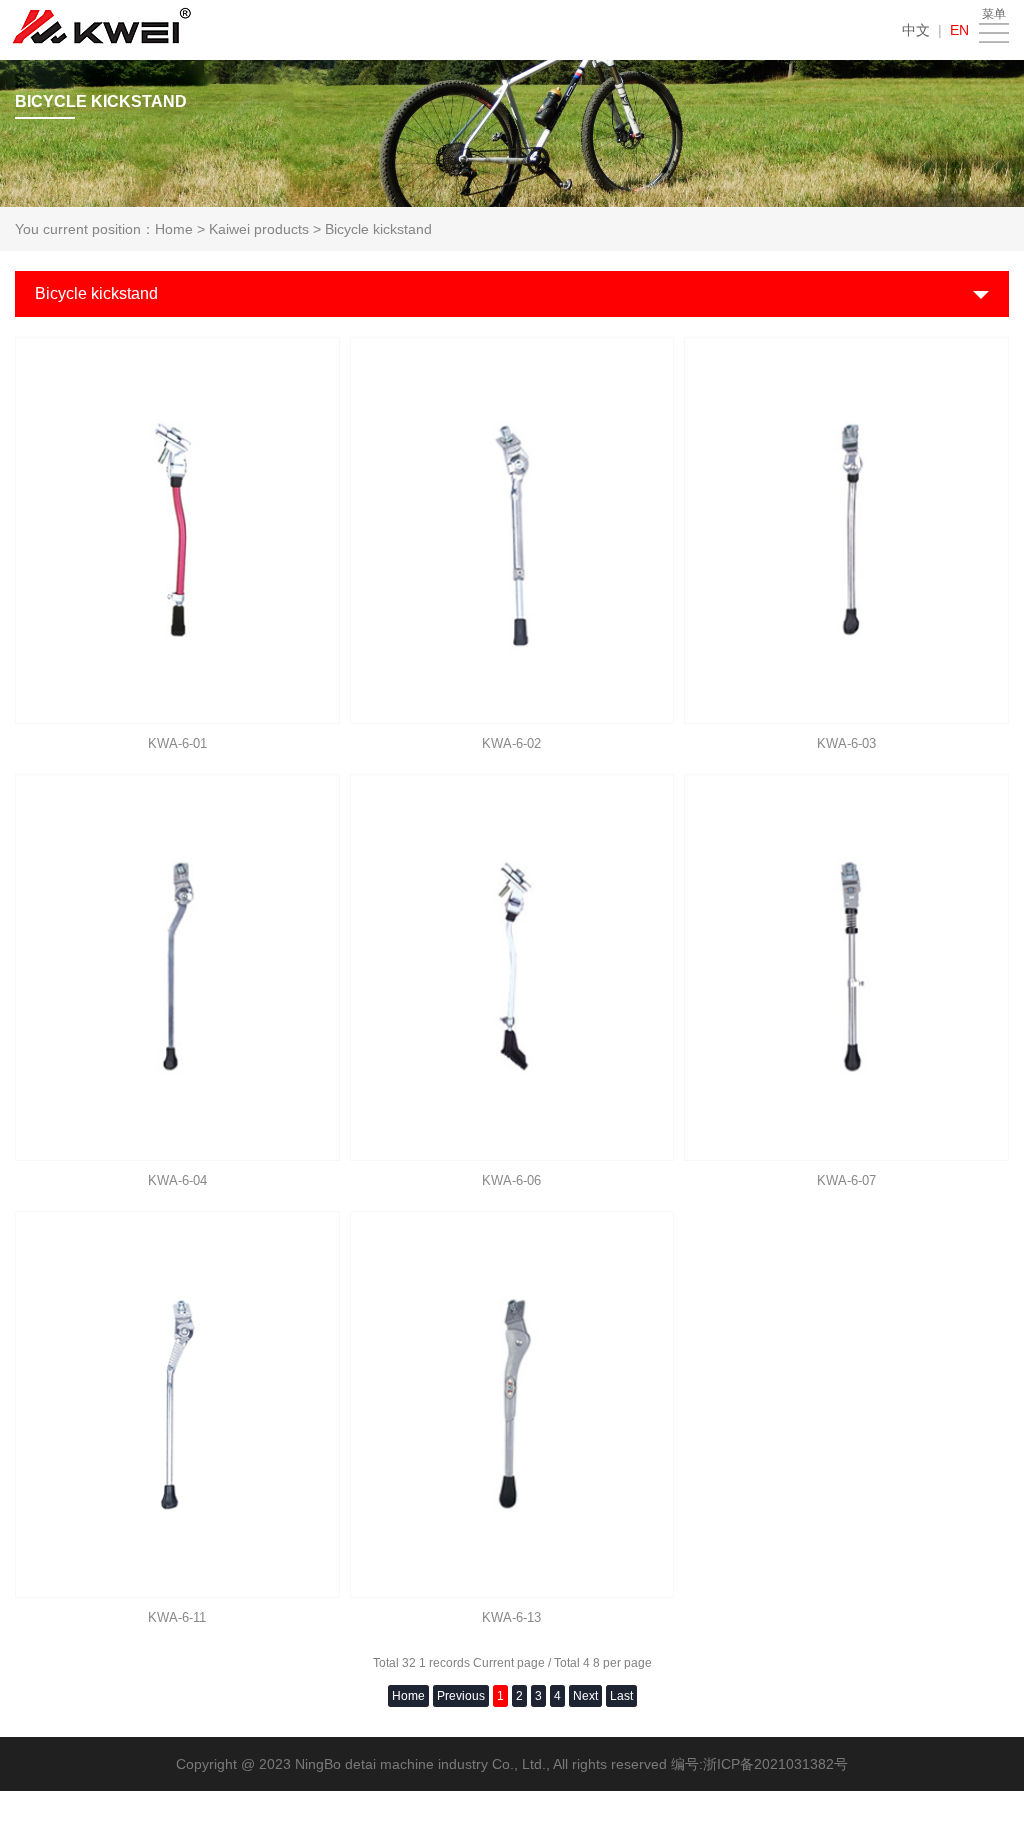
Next (585, 1696)
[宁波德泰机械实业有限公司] (102, 30)
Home (174, 229)
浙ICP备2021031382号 (775, 1764)
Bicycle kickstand (378, 229)
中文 (916, 30)
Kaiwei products (259, 229)
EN (959, 30)
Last (621, 1696)
